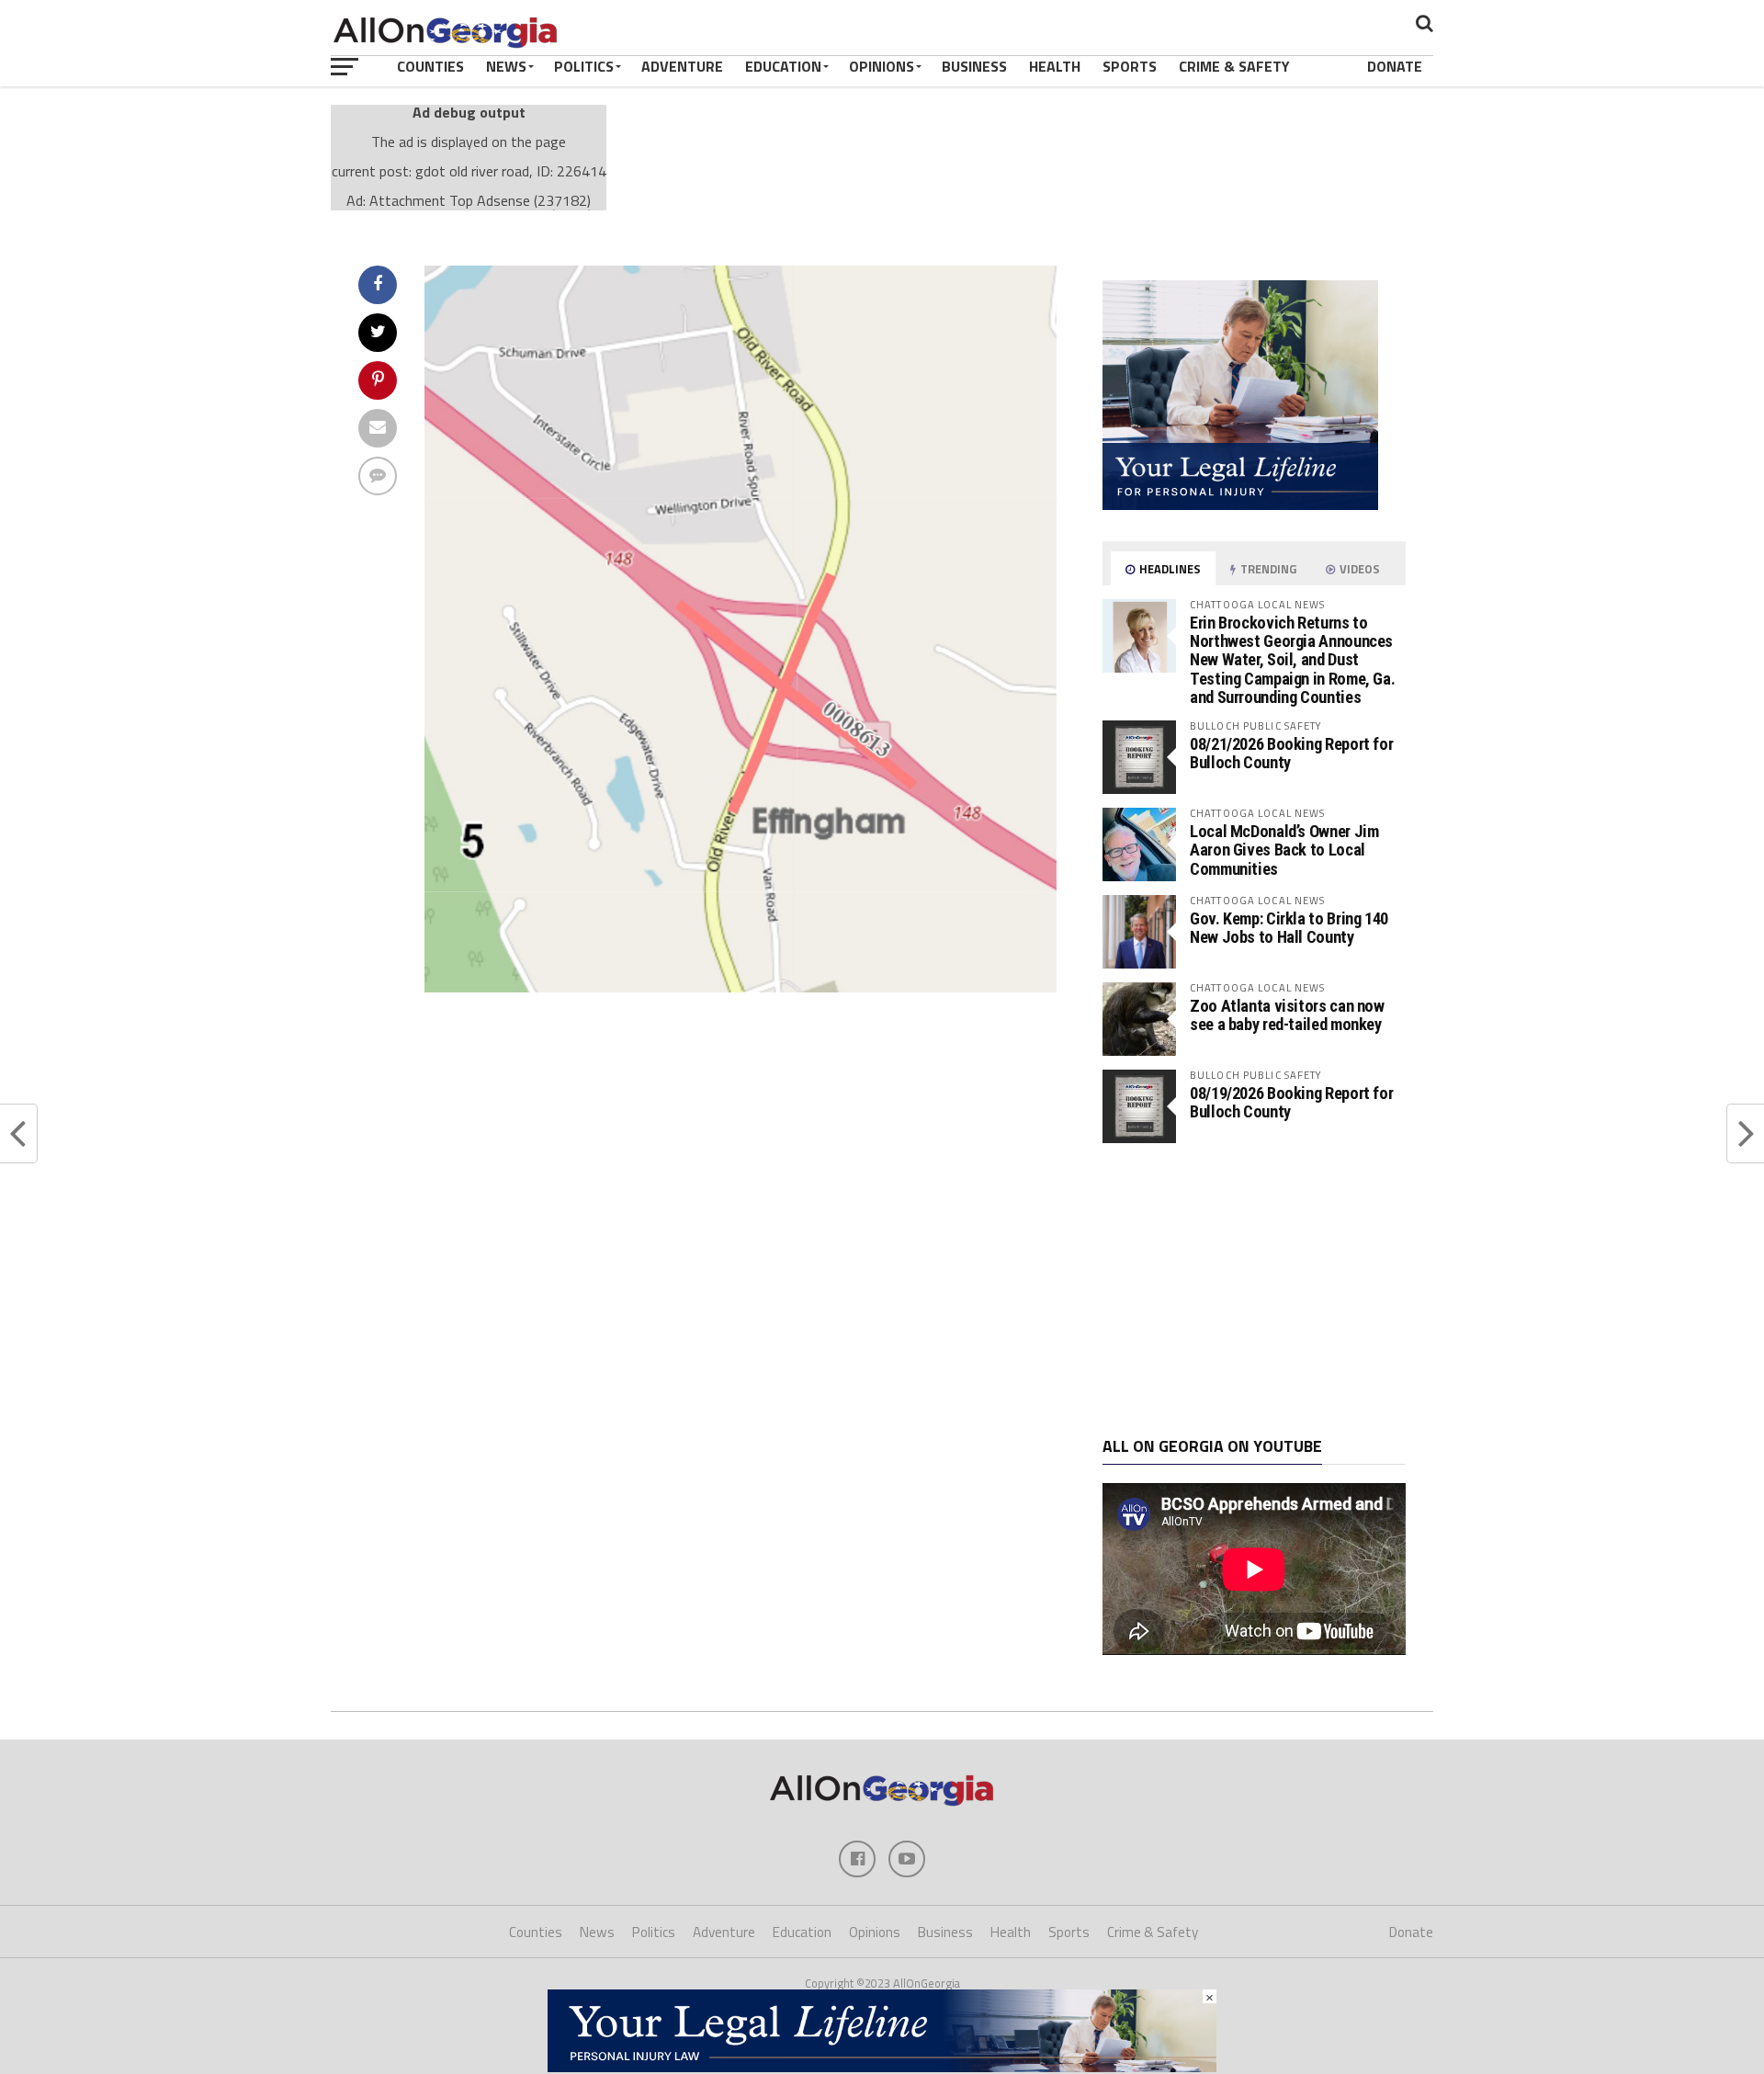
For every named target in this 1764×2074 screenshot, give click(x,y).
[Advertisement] (1254, 1290)
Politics (584, 66)
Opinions (882, 66)
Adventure (682, 66)
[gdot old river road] (741, 987)
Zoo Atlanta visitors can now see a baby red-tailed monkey (1287, 1015)
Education (783, 66)
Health (1055, 66)
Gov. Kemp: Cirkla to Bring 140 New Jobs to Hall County (1289, 928)
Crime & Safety (1234, 66)
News (506, 66)
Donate (1395, 66)
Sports (1130, 66)
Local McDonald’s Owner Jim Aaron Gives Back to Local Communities (1284, 850)
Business (974, 66)
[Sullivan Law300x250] (1240, 504)
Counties (430, 66)
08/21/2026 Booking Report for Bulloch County (1291, 753)
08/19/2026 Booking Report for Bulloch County (1291, 1102)
